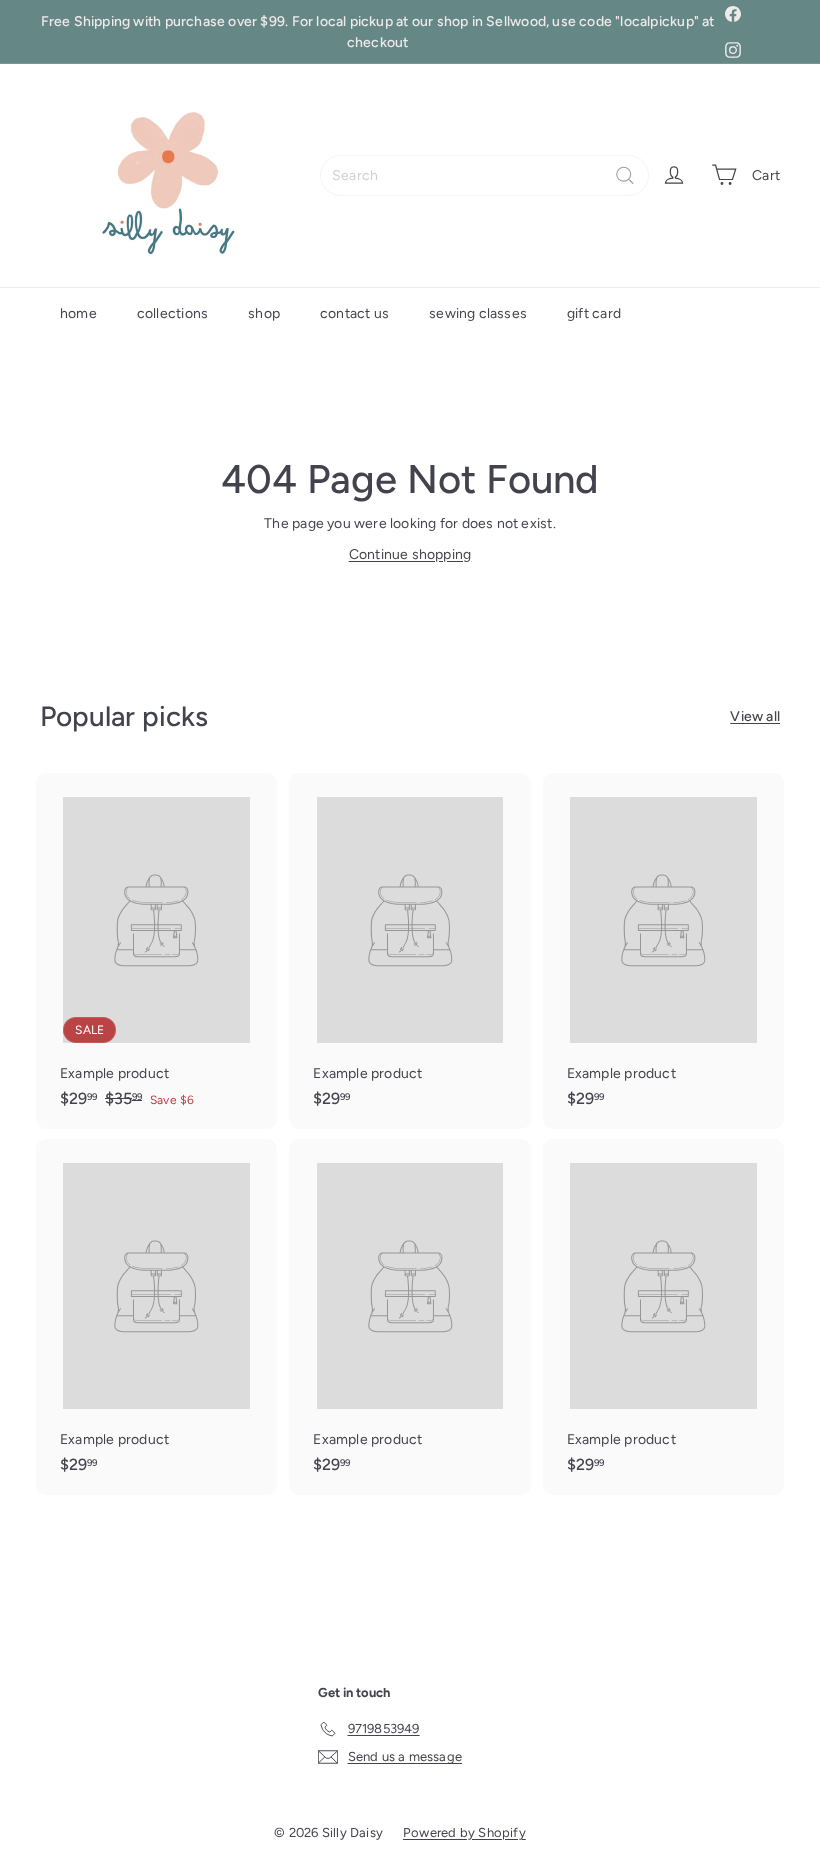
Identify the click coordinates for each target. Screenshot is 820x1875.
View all (755, 716)
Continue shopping (410, 554)
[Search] (625, 175)
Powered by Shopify (464, 1832)
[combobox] (484, 175)
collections (172, 313)
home (78, 313)
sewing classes (478, 313)
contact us (354, 313)
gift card (594, 313)
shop (264, 313)
